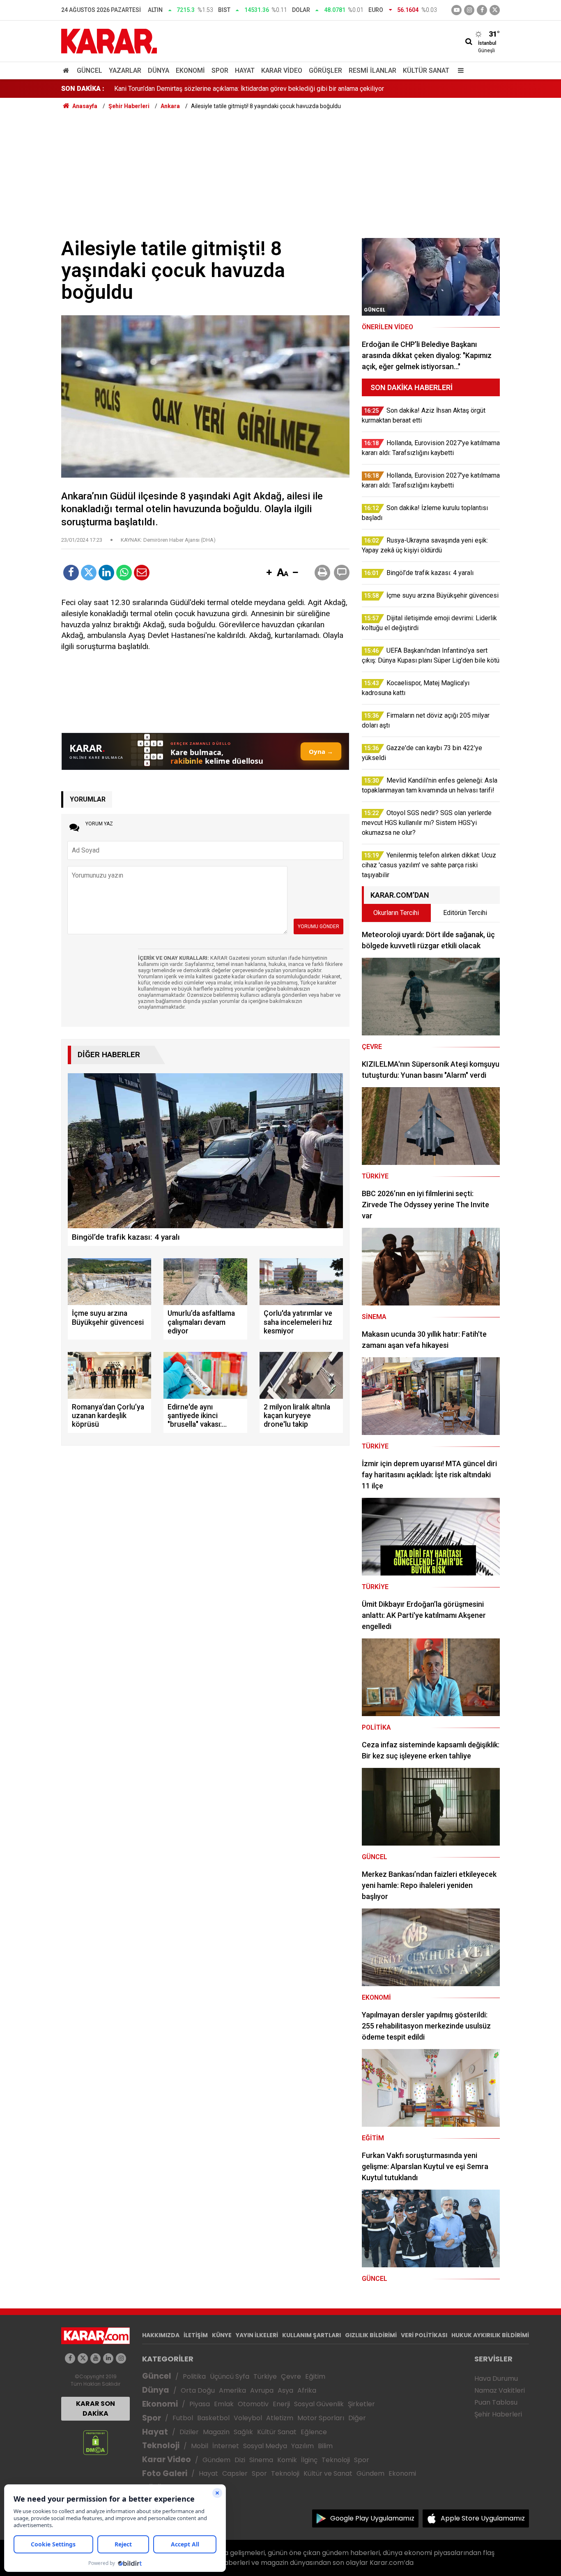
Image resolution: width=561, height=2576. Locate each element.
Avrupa (262, 2390)
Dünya (159, 70)
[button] (269, 573)
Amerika (232, 2390)
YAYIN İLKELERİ (257, 2335)
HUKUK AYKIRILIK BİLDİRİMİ (490, 2335)
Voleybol (248, 2418)
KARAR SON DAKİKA (95, 2409)
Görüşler (325, 70)
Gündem (216, 2460)
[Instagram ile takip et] (121, 2358)
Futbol (183, 2418)
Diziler (189, 2432)
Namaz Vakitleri (500, 2390)
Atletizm (280, 2418)
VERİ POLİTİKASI (424, 2335)
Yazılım (302, 2446)
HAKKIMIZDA (161, 2335)
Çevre (291, 2376)
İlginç (309, 2460)
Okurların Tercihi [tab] (396, 913)
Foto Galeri (165, 2473)
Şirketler (361, 2404)
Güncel (90, 70)
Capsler (235, 2473)
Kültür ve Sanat (328, 2473)
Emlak (224, 2404)
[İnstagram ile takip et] (469, 10)
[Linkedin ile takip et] (108, 2358)
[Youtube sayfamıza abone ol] (95, 2358)
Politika (194, 2376)
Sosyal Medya (265, 2446)
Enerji (281, 2404)
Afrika (307, 2390)
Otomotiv (253, 2404)
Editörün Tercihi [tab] (465, 913)
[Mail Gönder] (142, 573)
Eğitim (315, 2376)
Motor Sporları (321, 2418)
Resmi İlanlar (372, 70)
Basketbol (213, 2418)
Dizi (240, 2460)
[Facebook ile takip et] (482, 10)
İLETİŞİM (196, 2335)
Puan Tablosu (496, 2402)
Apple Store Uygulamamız (483, 2518)
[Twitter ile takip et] (495, 10)
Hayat (245, 70)
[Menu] (459, 70)
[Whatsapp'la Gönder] (124, 573)
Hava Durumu (496, 2378)
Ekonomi (190, 70)
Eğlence (314, 2432)
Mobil (200, 2446)
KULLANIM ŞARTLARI (312, 2335)
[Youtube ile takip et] (456, 10)
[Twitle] (89, 573)
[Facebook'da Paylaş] (71, 573)
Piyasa (200, 2404)
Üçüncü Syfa (230, 2376)
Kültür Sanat (426, 70)
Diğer (357, 2418)
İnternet (226, 2446)
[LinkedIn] (106, 573)
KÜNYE (222, 2335)
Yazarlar (125, 70)
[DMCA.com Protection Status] (95, 2442)
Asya (285, 2390)
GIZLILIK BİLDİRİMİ (371, 2335)
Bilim (325, 2446)
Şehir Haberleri (498, 2414)
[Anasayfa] (67, 70)
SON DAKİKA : (83, 89)
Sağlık (243, 2432)
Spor (220, 70)
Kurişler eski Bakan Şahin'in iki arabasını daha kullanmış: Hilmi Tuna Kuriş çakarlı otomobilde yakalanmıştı (263, 89)
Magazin (216, 2432)
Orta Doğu (198, 2390)
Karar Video (282, 70)
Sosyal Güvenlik (319, 2404)
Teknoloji (161, 2445)
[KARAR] (109, 40)
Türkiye (265, 2376)
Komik (287, 2460)
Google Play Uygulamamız (372, 2518)
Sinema (261, 2460)
